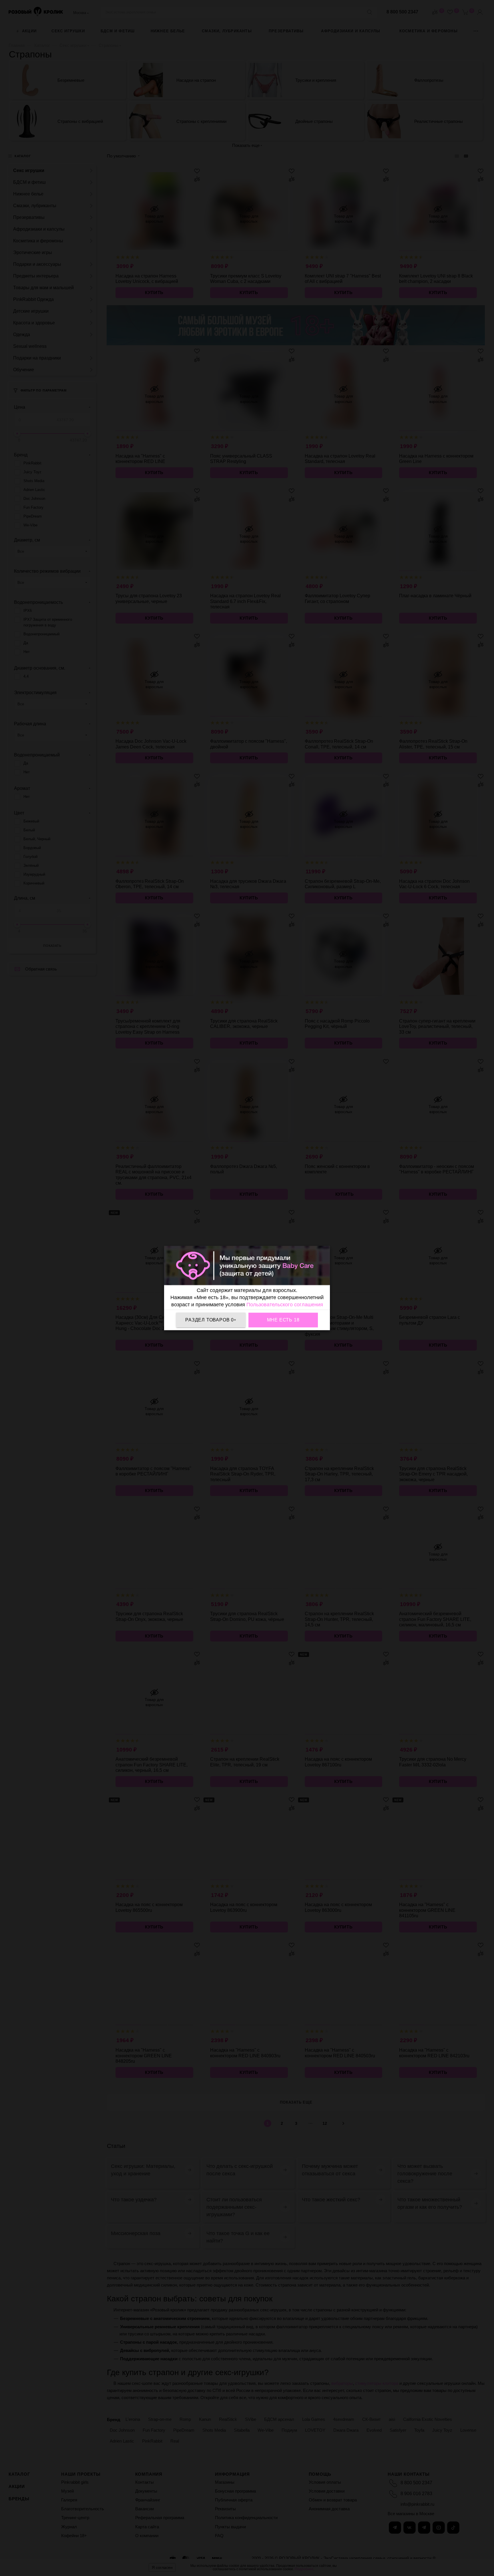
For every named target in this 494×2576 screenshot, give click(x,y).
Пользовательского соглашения (285, 1304)
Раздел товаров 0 (211, 1320)
